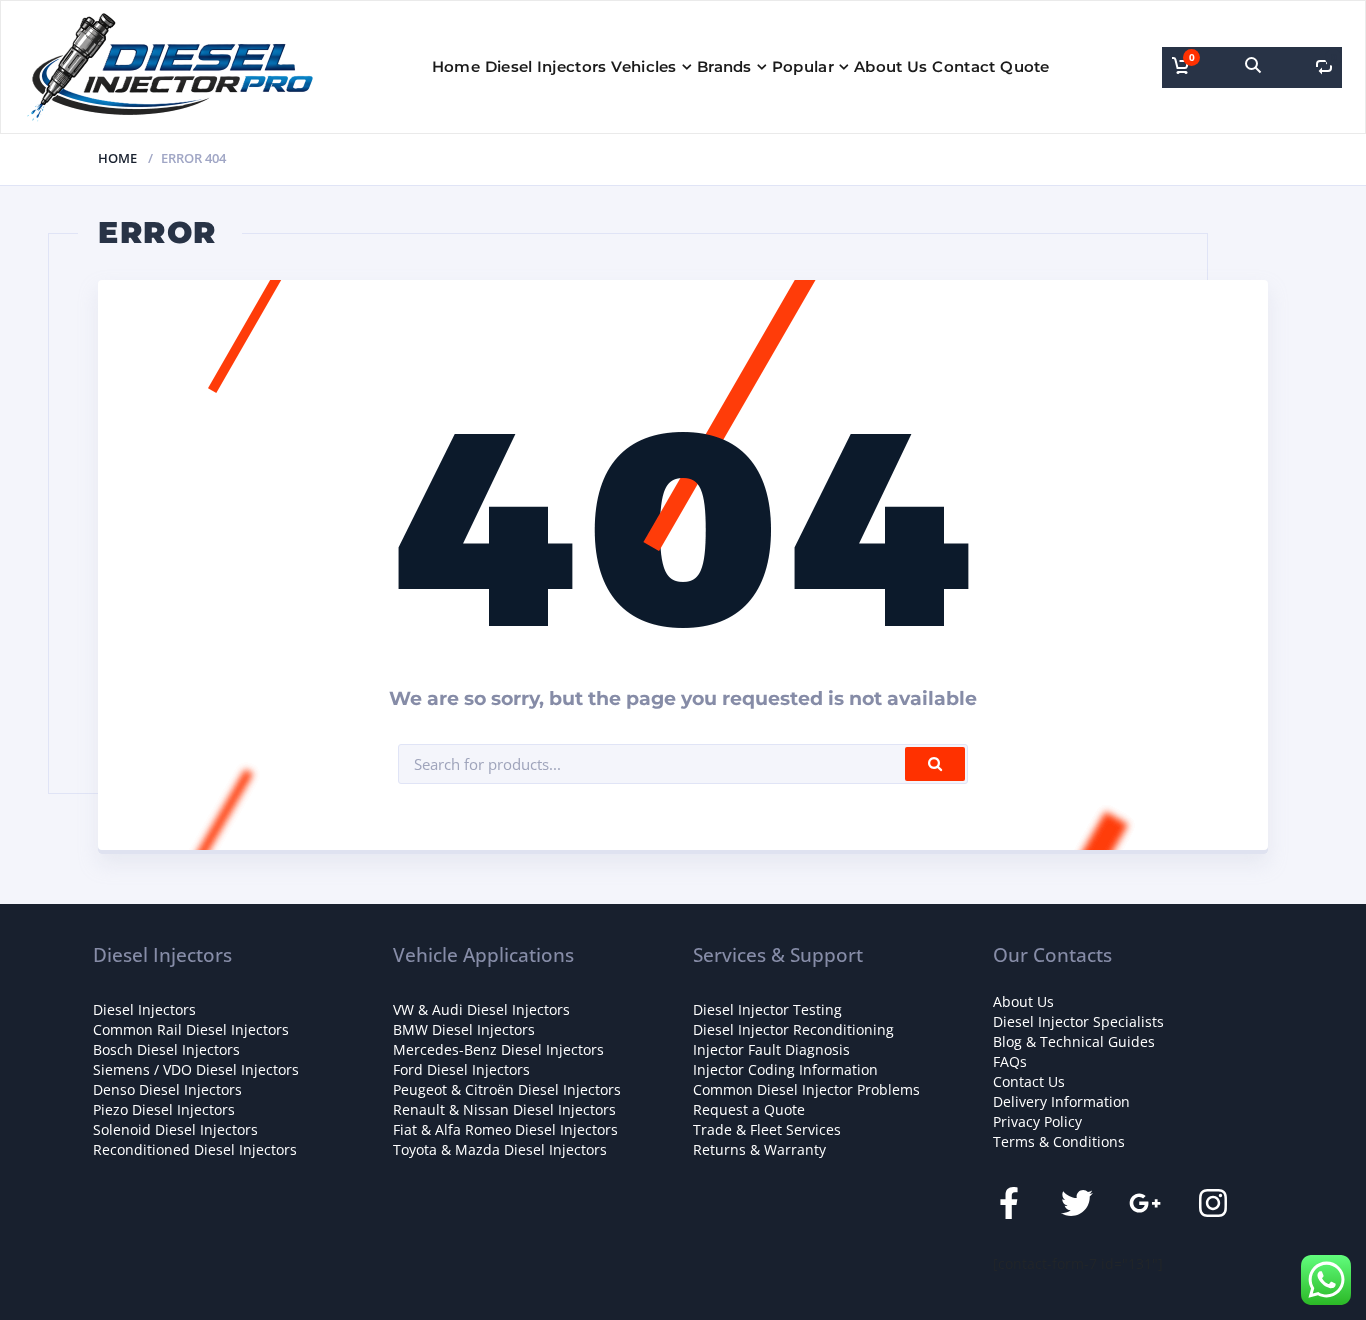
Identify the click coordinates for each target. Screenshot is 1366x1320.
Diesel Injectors (546, 66)
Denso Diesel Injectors (167, 1089)
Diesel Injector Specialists (1078, 1021)
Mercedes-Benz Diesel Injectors (498, 1049)
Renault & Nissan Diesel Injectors (504, 1109)
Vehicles (643, 66)
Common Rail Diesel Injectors (191, 1029)
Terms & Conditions (1059, 1141)
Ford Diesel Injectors (461, 1069)
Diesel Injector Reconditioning (793, 1029)
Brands (724, 66)
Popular (803, 66)
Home (456, 66)
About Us (890, 66)
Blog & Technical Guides (1074, 1041)
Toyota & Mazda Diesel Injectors (500, 1149)
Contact (963, 66)
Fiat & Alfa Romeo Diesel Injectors (505, 1129)
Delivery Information (1061, 1101)
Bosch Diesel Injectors (166, 1049)
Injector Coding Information (785, 1069)
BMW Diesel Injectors (464, 1029)
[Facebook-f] (1009, 1203)
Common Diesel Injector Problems (806, 1089)
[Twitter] (1077, 1203)
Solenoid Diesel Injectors (175, 1129)
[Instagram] (1213, 1203)
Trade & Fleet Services (767, 1129)
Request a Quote (749, 1109)
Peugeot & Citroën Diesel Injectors (507, 1089)
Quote (1025, 66)
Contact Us (1029, 1081)
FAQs (1010, 1061)
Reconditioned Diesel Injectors (195, 1149)
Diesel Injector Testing (767, 1009)
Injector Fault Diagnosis (771, 1049)
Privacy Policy (1037, 1121)
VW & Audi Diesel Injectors (481, 1009)
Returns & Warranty (759, 1149)
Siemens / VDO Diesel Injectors (196, 1069)
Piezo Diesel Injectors (164, 1109)
